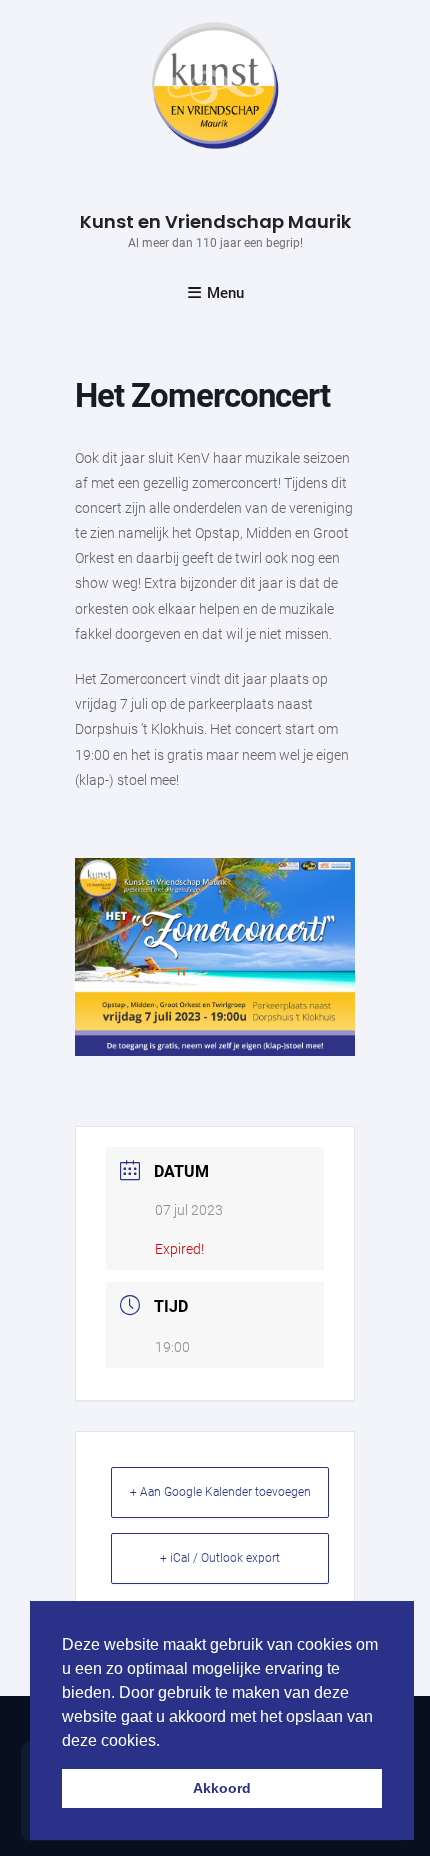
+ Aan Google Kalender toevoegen (220, 1492)
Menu (225, 293)
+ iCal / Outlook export (220, 1558)
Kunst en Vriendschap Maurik (215, 221)
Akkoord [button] (222, 1788)
